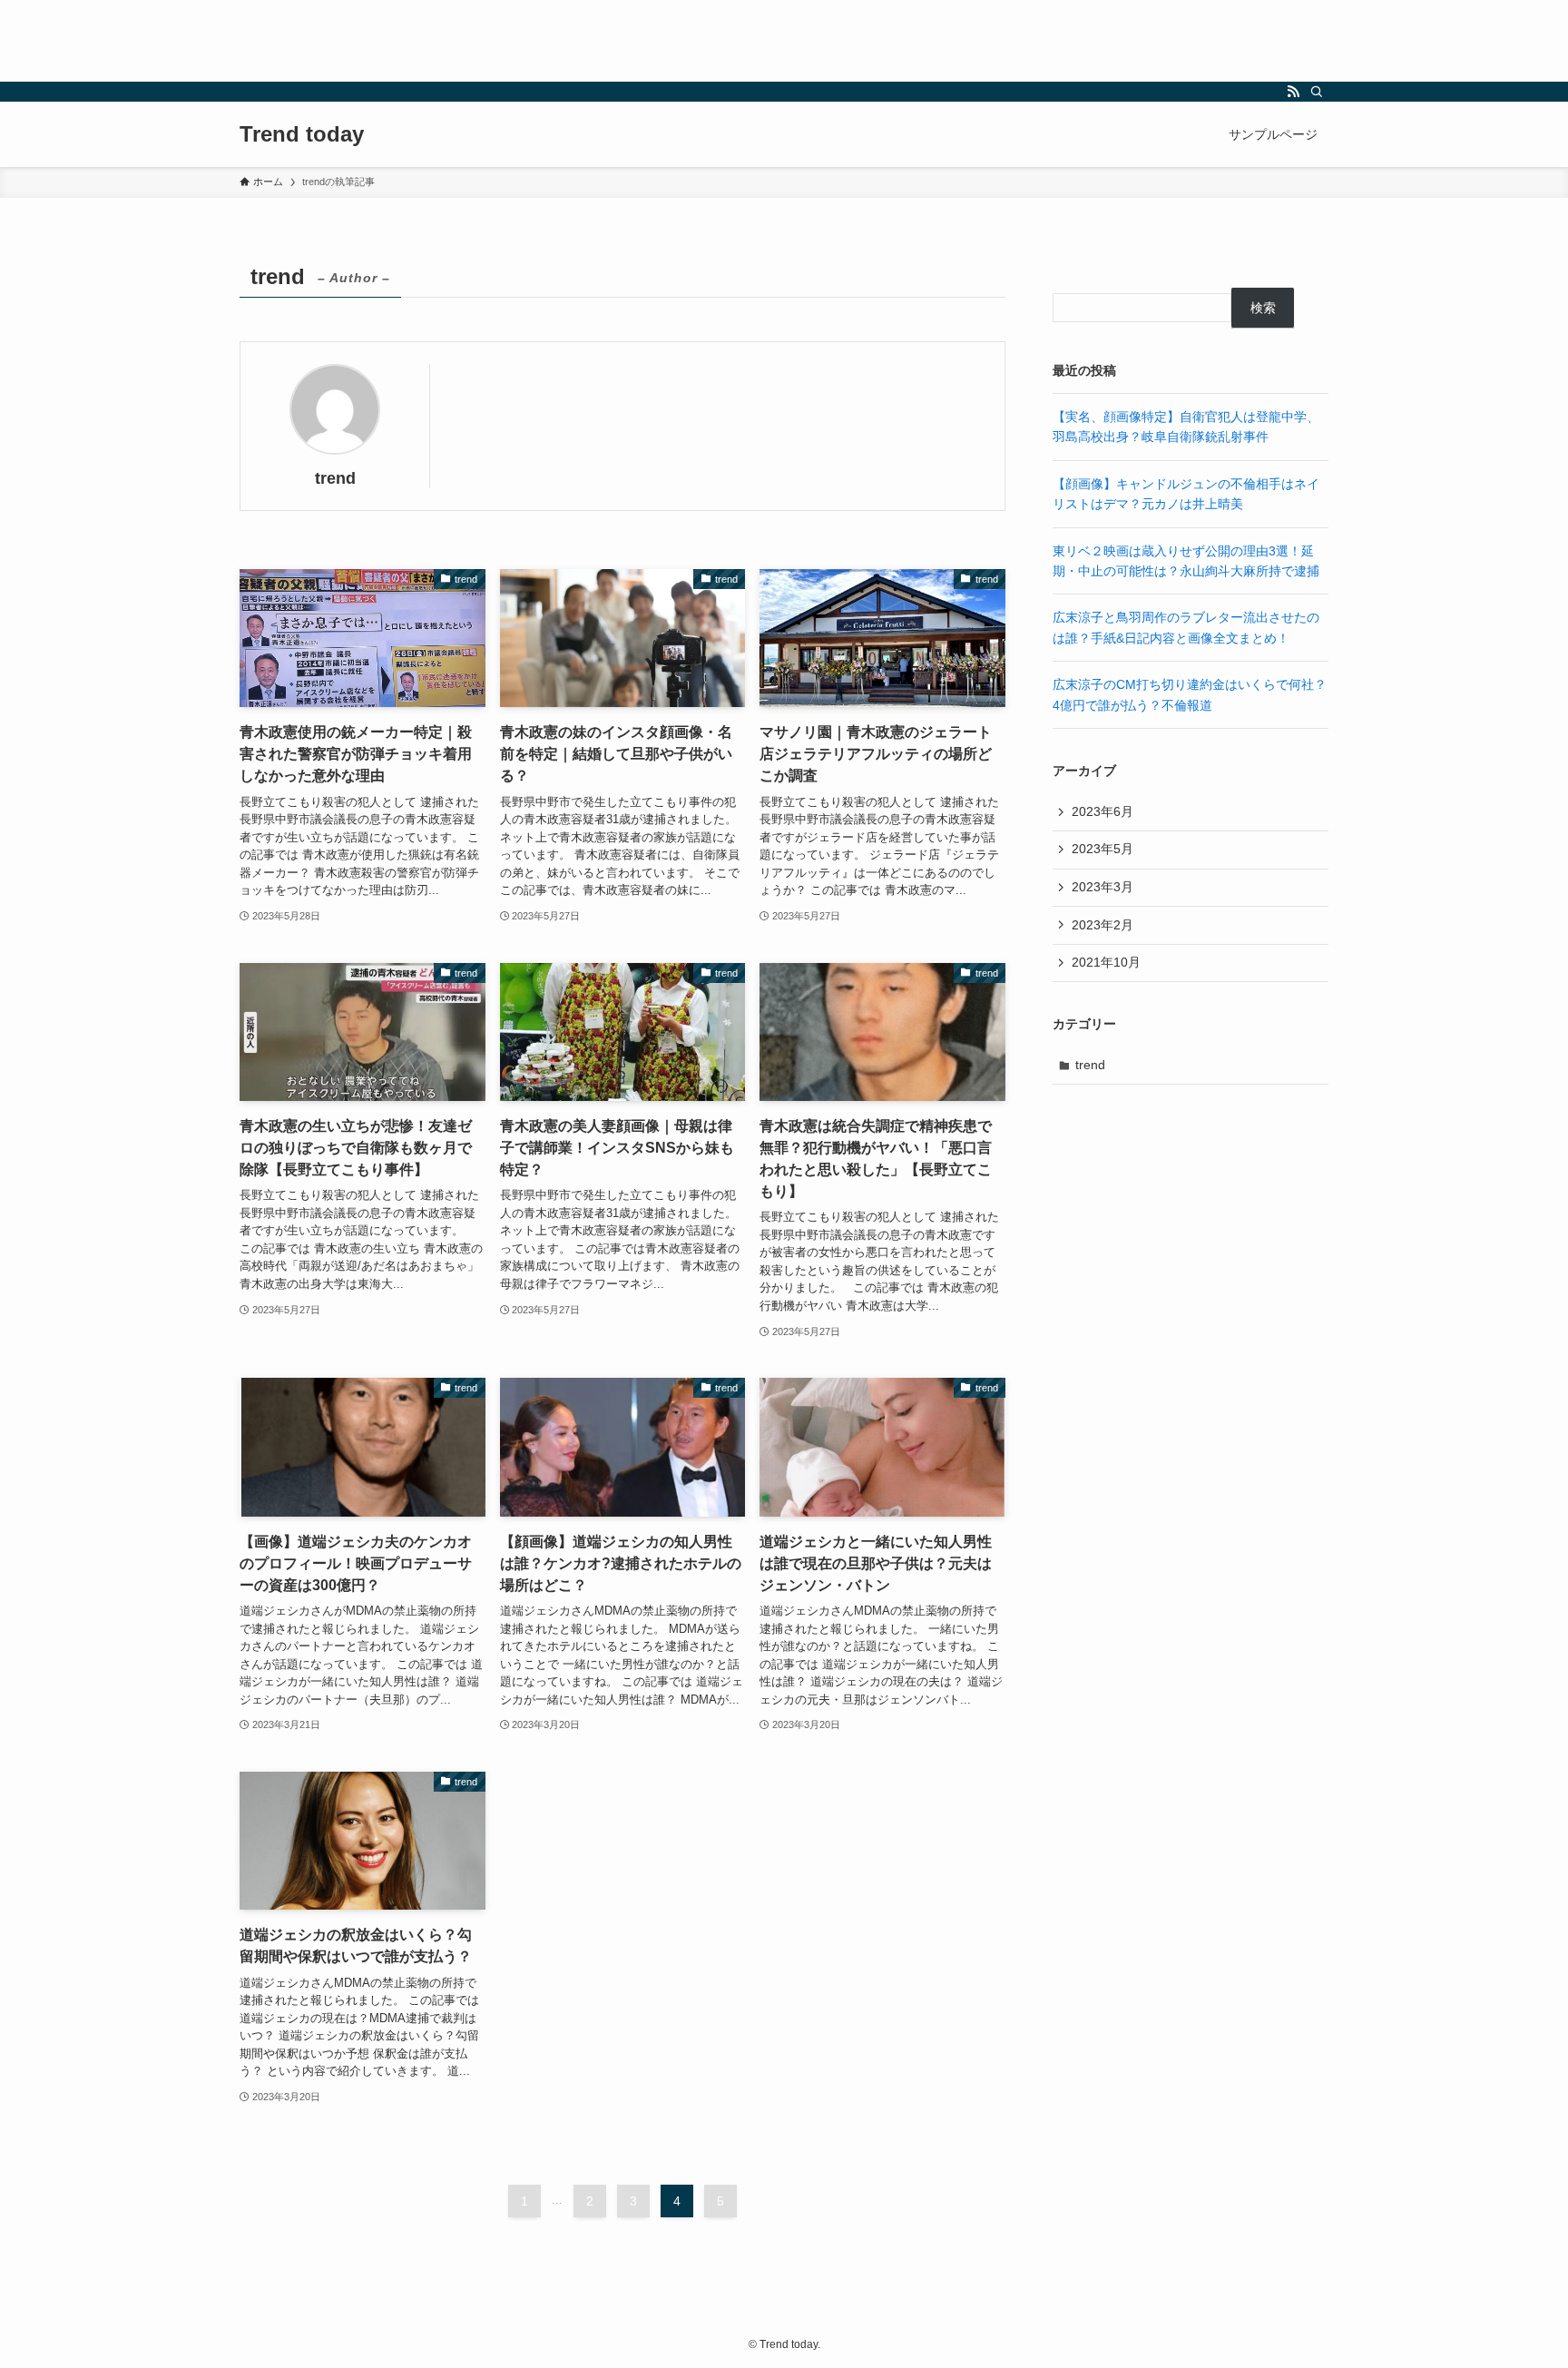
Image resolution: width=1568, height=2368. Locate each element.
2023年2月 (1102, 925)
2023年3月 (1102, 887)
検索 (1263, 308)
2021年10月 (1106, 962)
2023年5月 (1102, 849)
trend (1090, 1065)
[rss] (1293, 92)
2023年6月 (1102, 811)
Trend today (302, 134)
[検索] (1317, 92)
